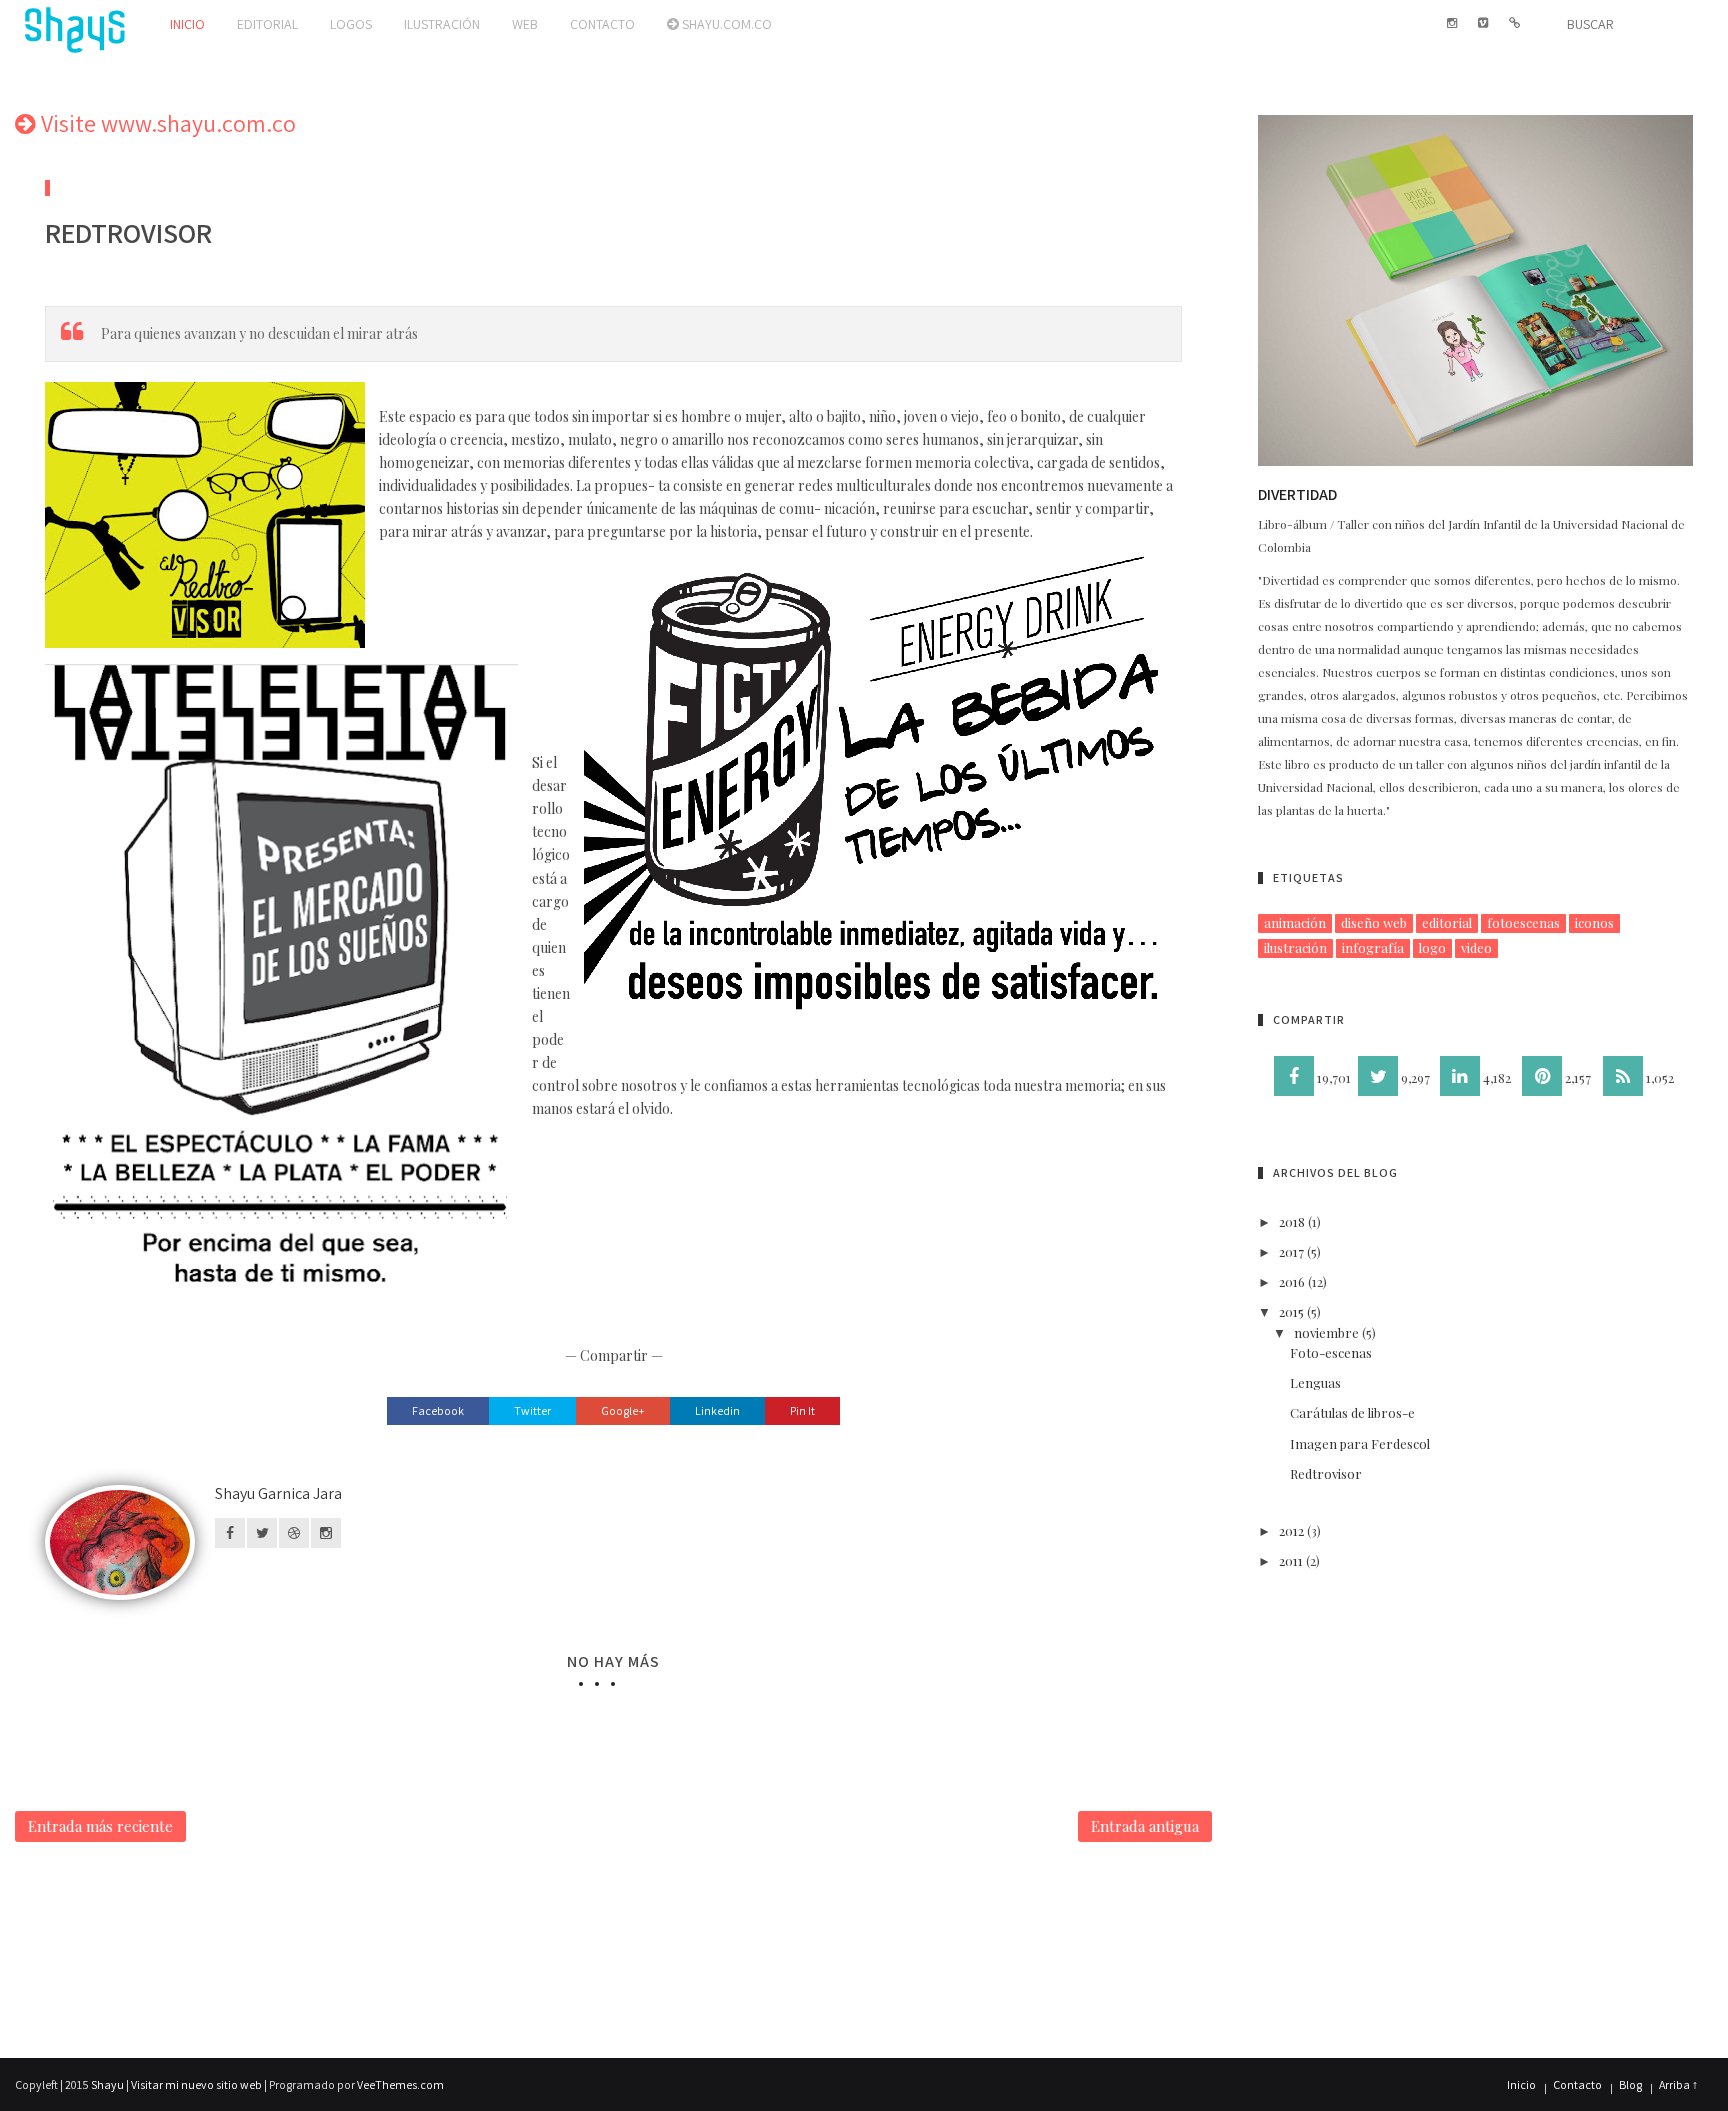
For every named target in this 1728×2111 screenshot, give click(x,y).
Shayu (107, 2084)
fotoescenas (1523, 922)
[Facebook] (1294, 1076)
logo (1432, 947)
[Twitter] (1378, 1076)
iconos (1594, 922)
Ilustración (442, 24)
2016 (1292, 1281)
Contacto (602, 24)
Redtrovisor (1326, 1473)
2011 (1291, 1560)
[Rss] (1623, 1076)
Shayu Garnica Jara (278, 1493)
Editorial (267, 24)
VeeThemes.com (400, 2084)
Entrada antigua (1145, 1826)
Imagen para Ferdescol (1360, 1443)
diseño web (1374, 922)
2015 (1291, 1311)
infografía (1373, 947)
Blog (1630, 2085)
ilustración (1295, 947)
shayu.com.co (725, 24)
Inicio (187, 24)
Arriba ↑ (1678, 2085)
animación (1295, 922)
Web (525, 24)
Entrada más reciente (100, 1826)
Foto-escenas (1331, 1352)
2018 (1292, 1221)
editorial (1447, 922)
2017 (1291, 1251)
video (1476, 947)
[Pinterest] (1542, 1076)
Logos (351, 24)
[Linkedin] (1460, 1076)
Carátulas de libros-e (1352, 1412)
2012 (1291, 1530)
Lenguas (1315, 1382)
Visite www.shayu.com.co (166, 123)
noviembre (1326, 1332)
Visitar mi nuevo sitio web (196, 2084)
